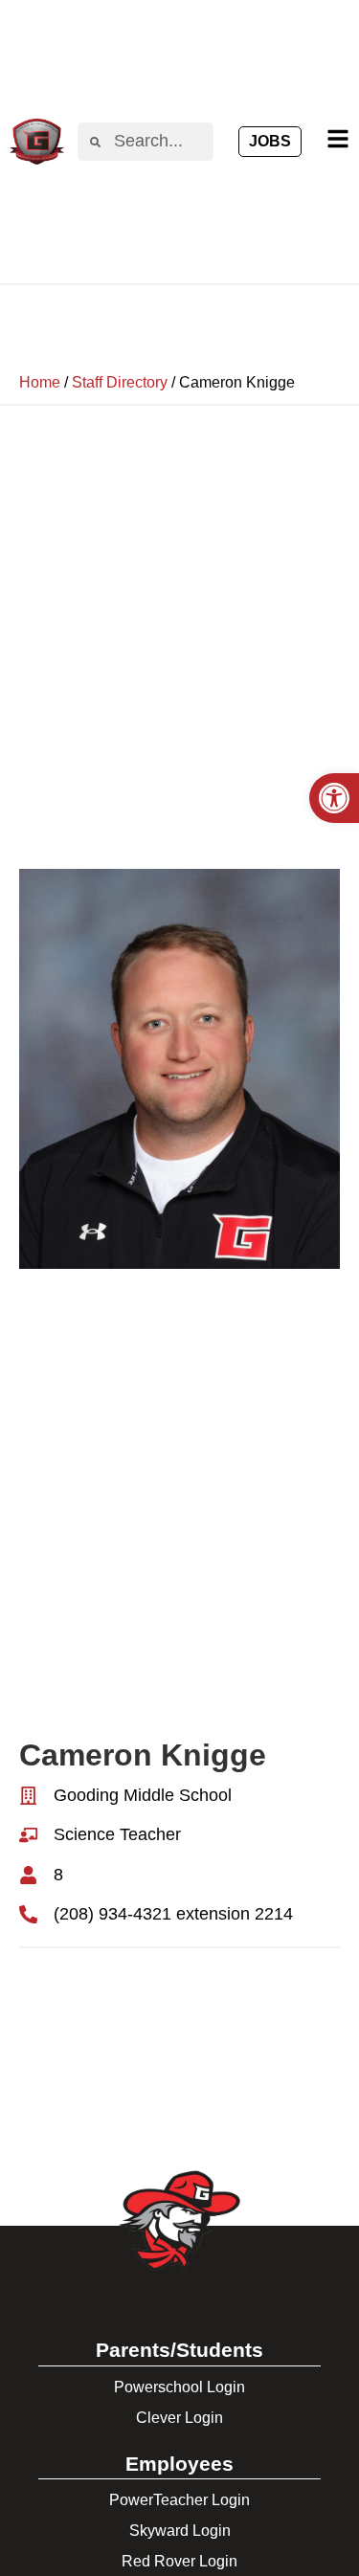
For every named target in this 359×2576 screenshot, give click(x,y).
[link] (334, 798)
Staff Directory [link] (120, 382)
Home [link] (40, 382)
